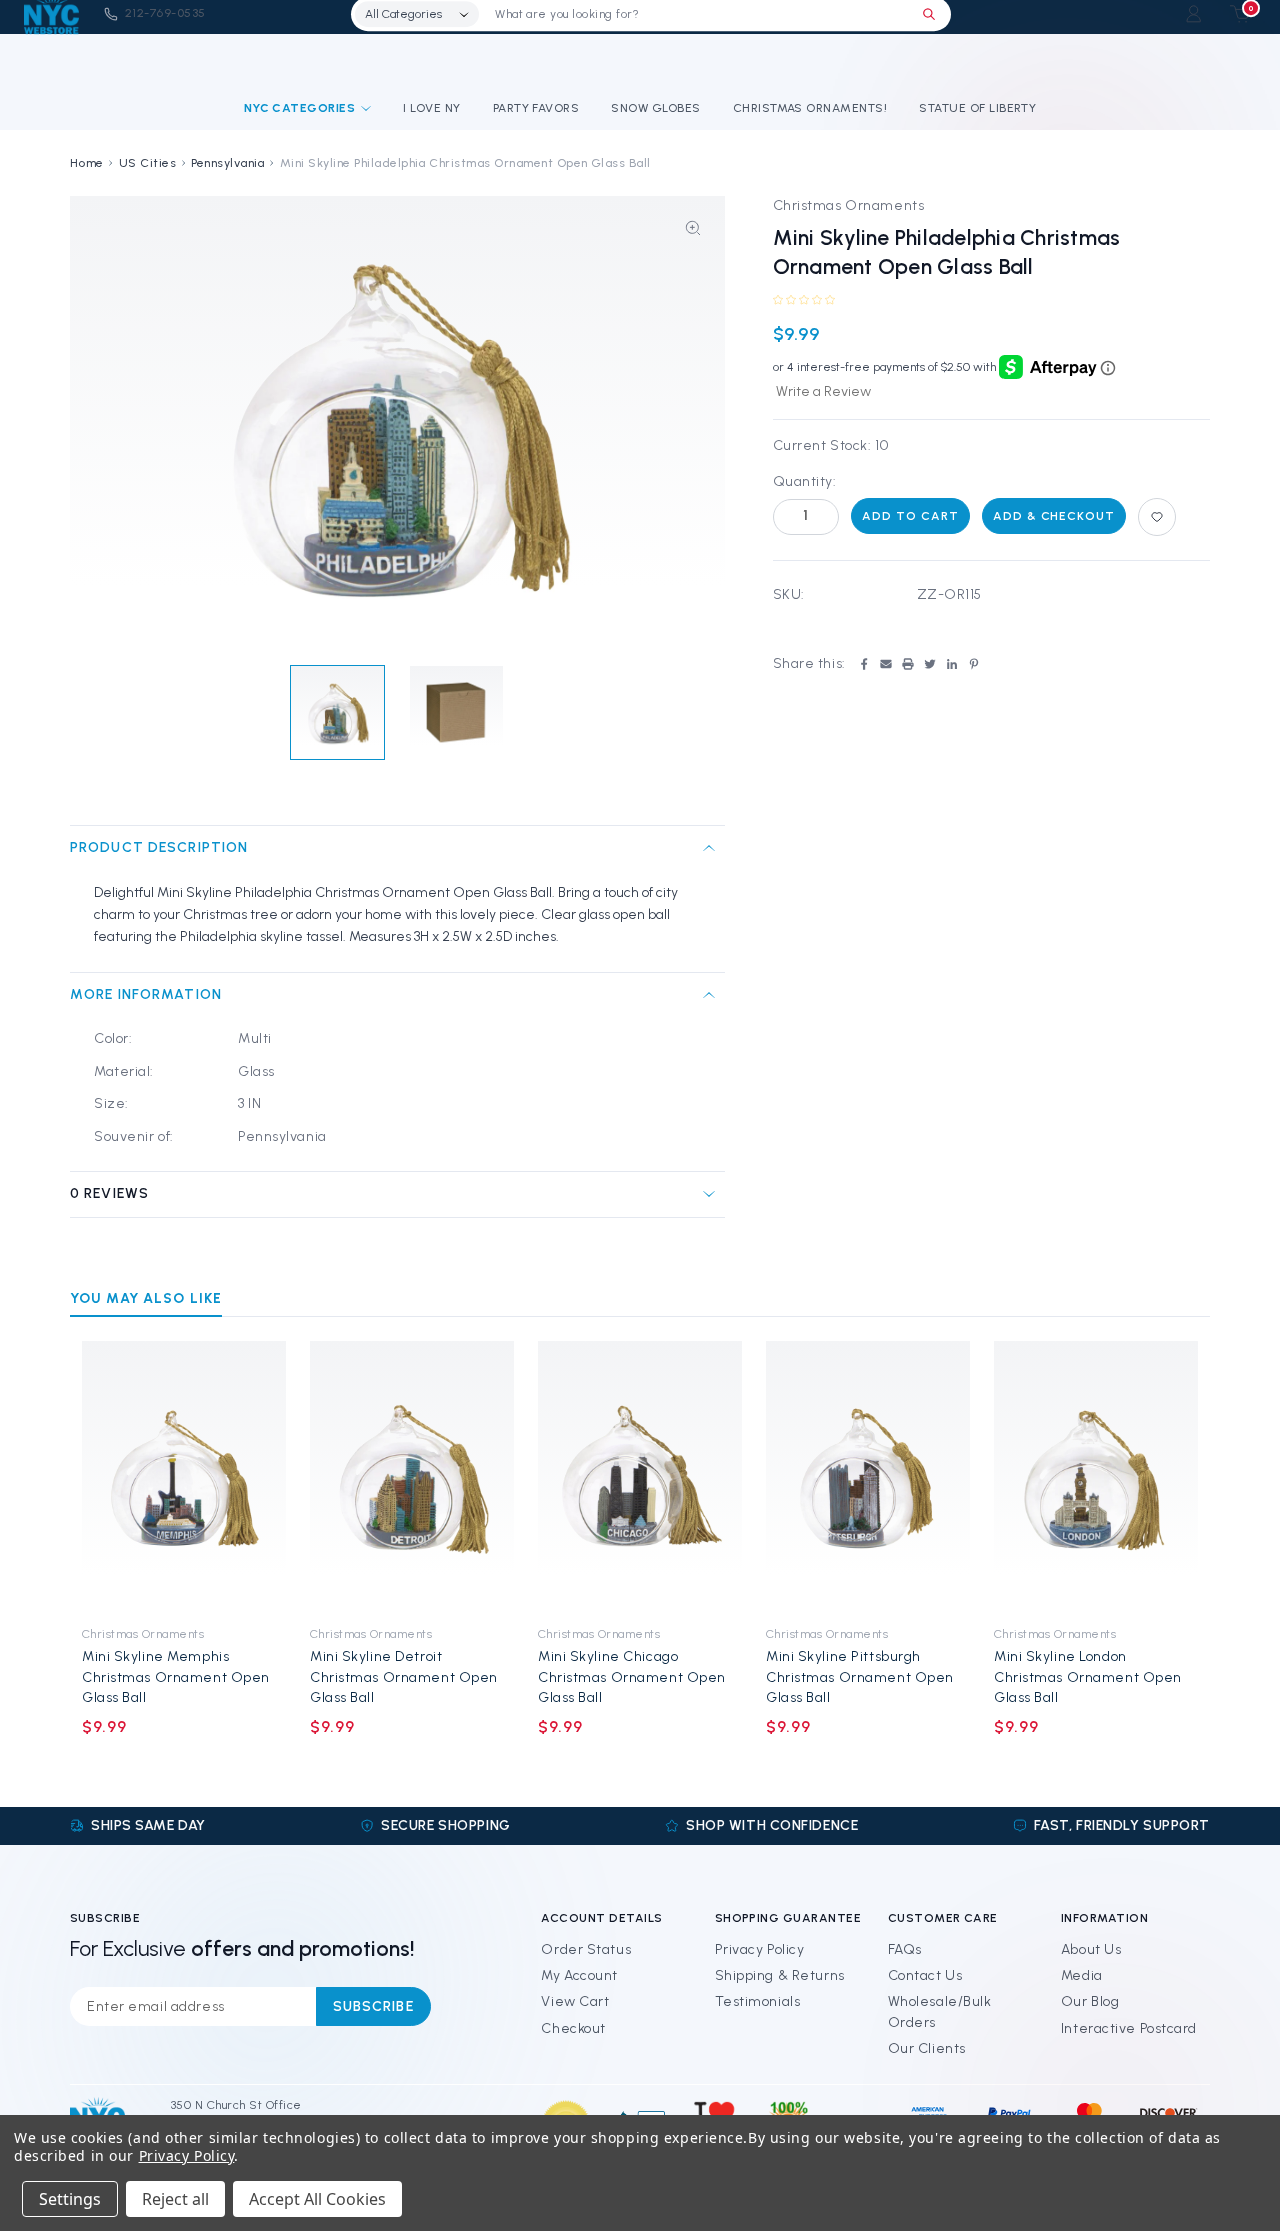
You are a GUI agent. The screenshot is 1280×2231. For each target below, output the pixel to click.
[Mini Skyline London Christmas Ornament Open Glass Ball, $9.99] (1096, 1477)
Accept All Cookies (317, 2199)
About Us (1091, 1949)
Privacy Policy (760, 1949)
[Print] (908, 664)
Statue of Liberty (977, 108)
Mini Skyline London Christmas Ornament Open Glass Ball (1088, 1677)
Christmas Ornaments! (810, 108)
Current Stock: (831, 445)
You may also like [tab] (146, 1298)
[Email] (886, 664)
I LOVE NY (431, 108)
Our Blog (1090, 2001)
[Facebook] (864, 664)
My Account (579, 1975)
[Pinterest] (974, 664)
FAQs (905, 1949)
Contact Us (925, 1975)
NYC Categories (300, 108)
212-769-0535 (165, 13)
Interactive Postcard (1129, 2028)
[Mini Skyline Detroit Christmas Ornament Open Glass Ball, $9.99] (412, 1477)
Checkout (573, 2028)
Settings (70, 2199)
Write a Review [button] (823, 391)
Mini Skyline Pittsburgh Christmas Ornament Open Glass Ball (860, 1677)
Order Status (586, 1949)
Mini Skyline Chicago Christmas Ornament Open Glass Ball (632, 1677)
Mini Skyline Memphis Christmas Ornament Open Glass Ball (176, 1677)
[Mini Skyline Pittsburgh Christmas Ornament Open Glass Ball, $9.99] (868, 1477)
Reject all (175, 2199)
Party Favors (536, 108)
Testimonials (758, 2001)
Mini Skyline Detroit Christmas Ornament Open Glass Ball (404, 1677)
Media (1082, 1975)
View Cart (575, 2001)
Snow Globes (655, 108)
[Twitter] (930, 664)
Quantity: (805, 481)
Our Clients (927, 2048)
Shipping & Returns (780, 1975)
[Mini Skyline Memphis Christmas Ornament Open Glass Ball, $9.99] (184, 1477)
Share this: (809, 663)
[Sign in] (1193, 13)
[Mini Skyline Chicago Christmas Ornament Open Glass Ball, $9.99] (640, 1477)
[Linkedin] (952, 664)
